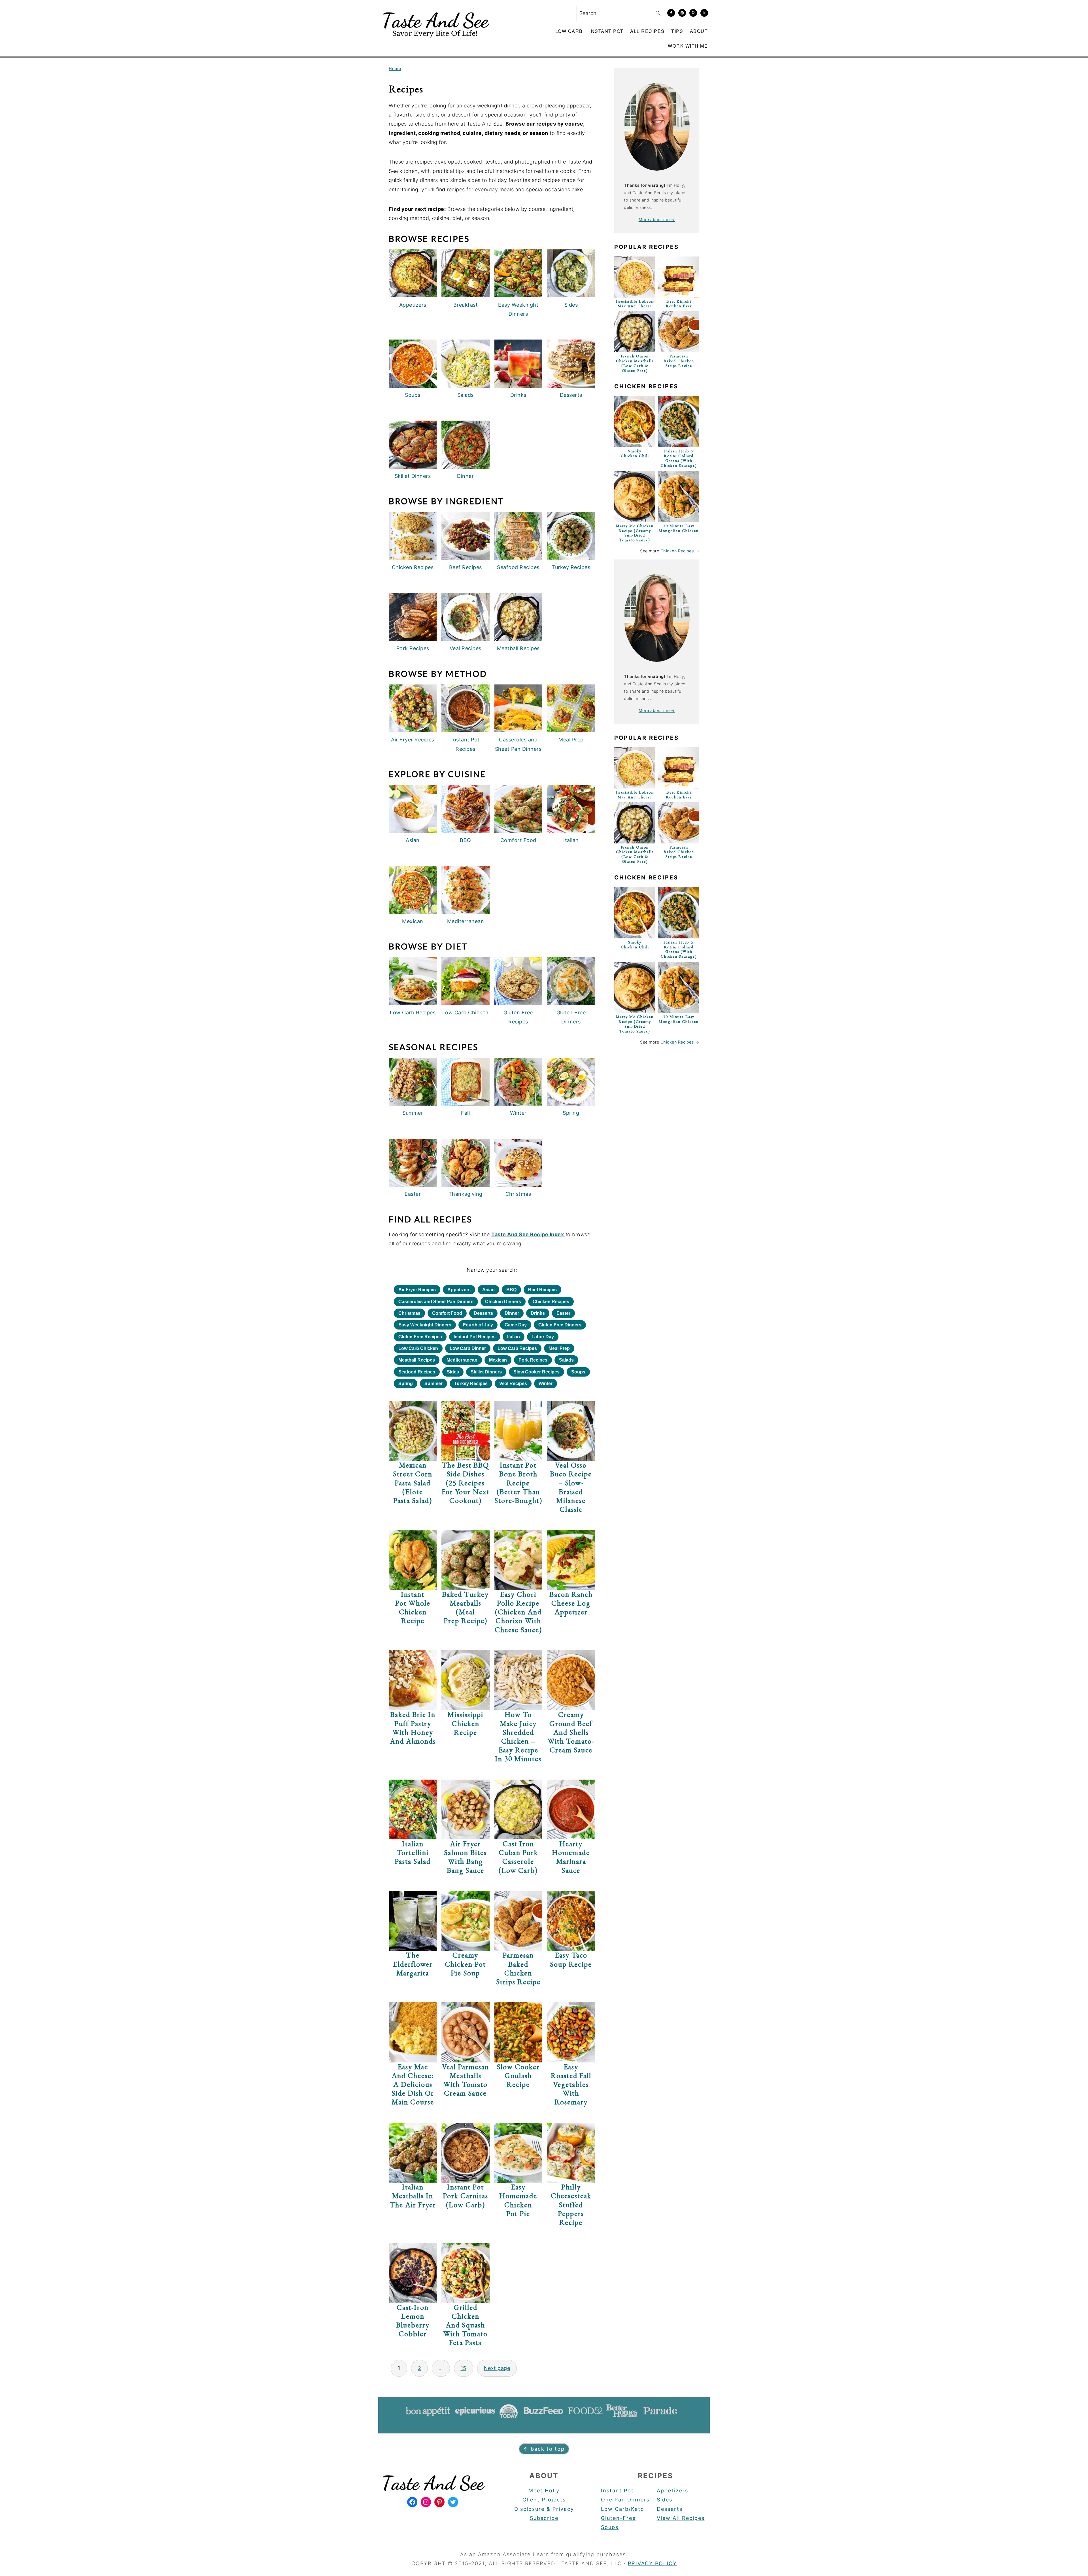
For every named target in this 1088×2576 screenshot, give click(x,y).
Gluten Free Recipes (420, 1337)
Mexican (498, 1360)
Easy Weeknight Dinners (425, 1325)
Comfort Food (447, 1313)
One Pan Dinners (625, 2500)
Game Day (516, 1325)
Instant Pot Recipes (475, 1337)
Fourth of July (478, 1325)
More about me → (657, 220)
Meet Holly (544, 2491)
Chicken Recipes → (680, 551)
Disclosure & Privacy (544, 2509)
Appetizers (459, 1290)
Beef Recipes (542, 1290)
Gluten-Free (618, 2518)
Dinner (512, 1313)
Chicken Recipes (551, 1302)
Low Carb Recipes (517, 1348)
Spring (406, 1384)
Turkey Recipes (471, 1384)
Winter (546, 1384)
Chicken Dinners (503, 1302)
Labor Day (543, 1337)
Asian (488, 1290)
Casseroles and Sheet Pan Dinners (436, 1302)
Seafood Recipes (417, 1372)
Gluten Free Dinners (560, 1325)
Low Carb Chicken (418, 1348)
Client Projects (544, 2500)
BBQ (511, 1290)
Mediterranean (462, 1360)
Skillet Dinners (486, 1372)
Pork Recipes (533, 1360)
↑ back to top (544, 2449)
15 (464, 2368)
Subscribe (544, 2518)
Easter (563, 1313)
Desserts (483, 1313)
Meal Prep (559, 1348)
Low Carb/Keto (623, 2509)
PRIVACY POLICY (652, 2563)
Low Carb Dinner (468, 1348)
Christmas (409, 1313)
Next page (497, 2368)
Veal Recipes (513, 1384)
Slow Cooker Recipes (536, 1372)
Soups (578, 1372)
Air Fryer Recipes (417, 1290)
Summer (433, 1384)
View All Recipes (681, 2518)
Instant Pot (617, 2491)
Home (395, 68)
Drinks (538, 1313)
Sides (453, 1372)
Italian (514, 1337)
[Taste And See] (435, 41)
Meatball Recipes (417, 1360)
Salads (566, 1360)
